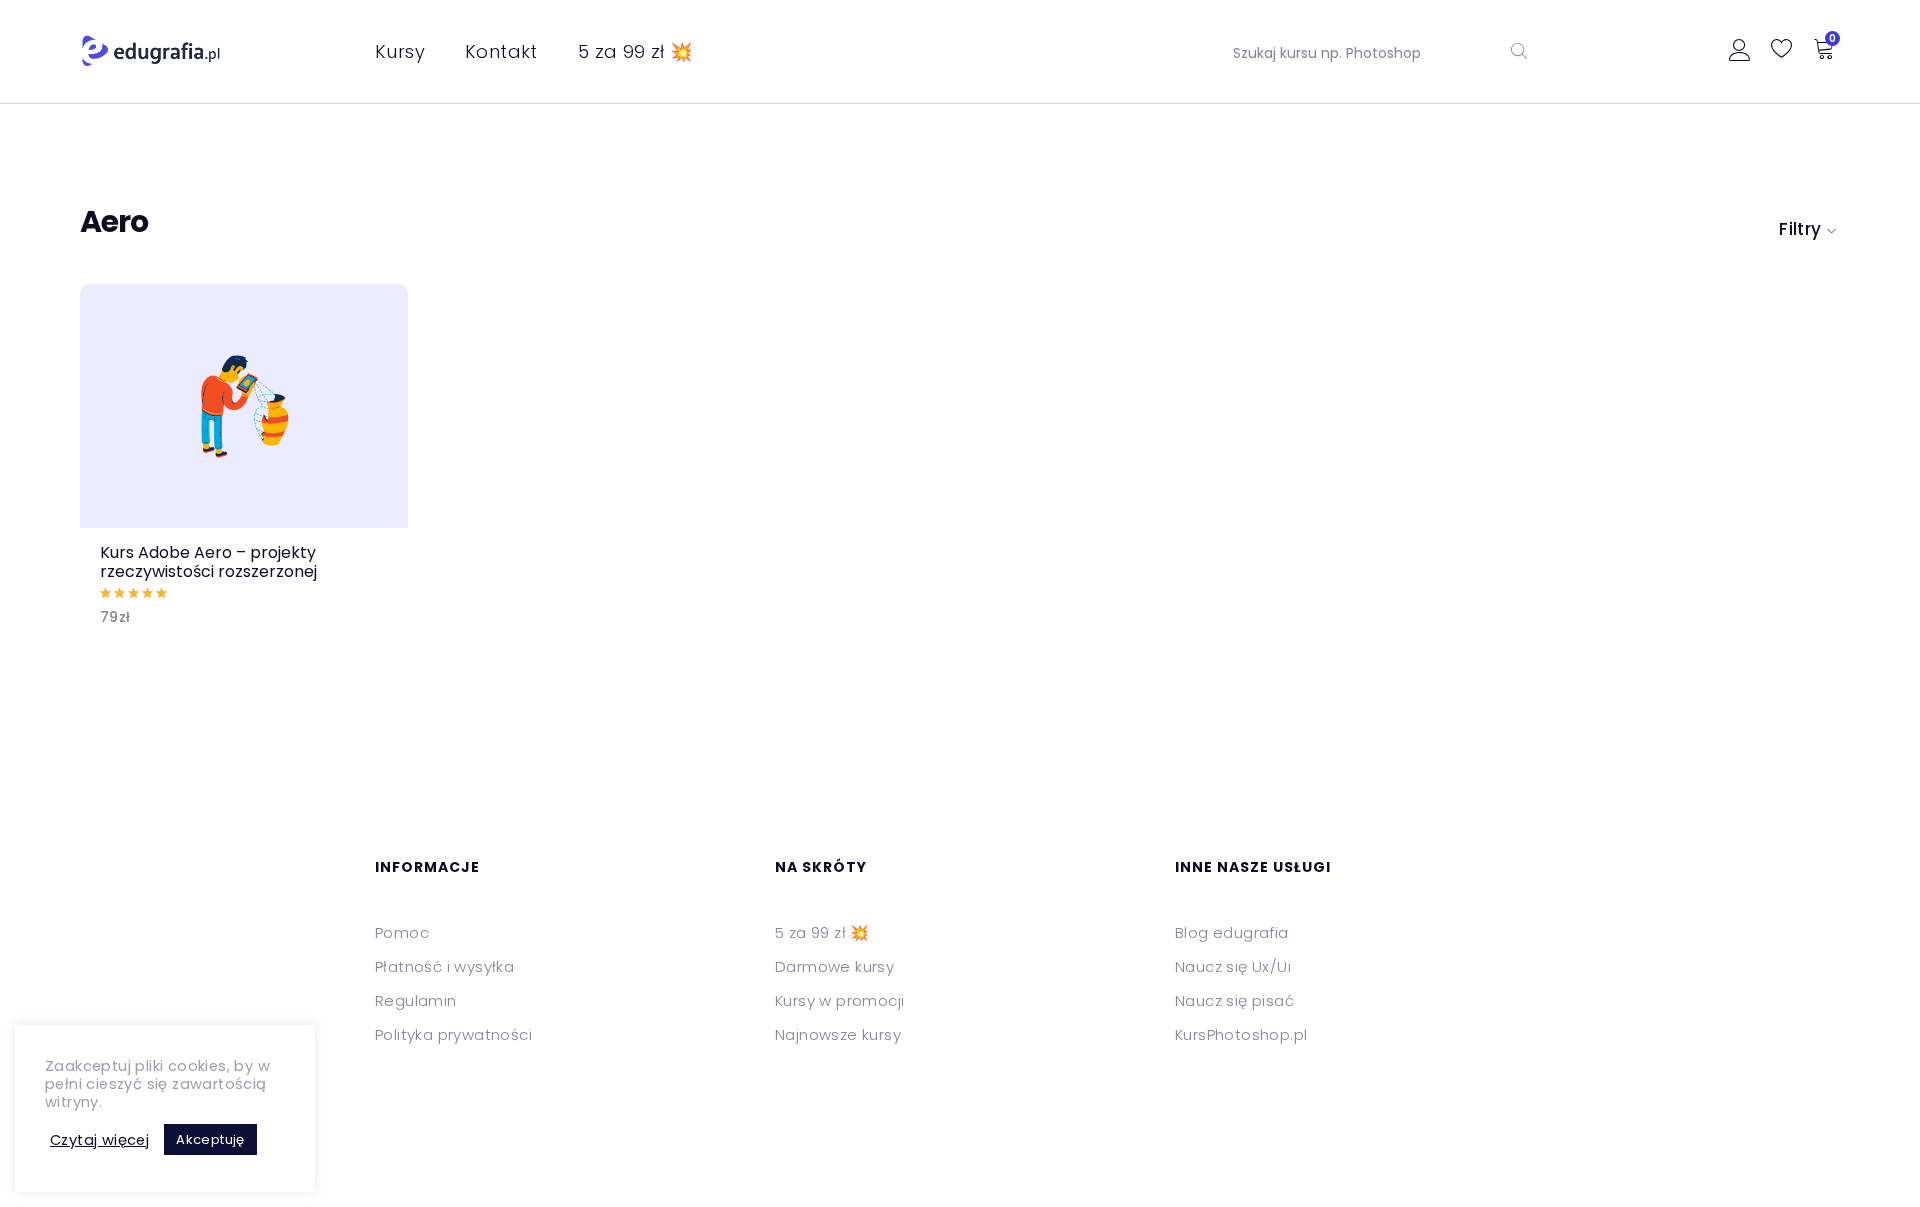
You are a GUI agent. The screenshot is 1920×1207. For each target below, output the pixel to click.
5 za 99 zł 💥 (635, 51)
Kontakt (501, 51)
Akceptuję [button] (210, 1139)
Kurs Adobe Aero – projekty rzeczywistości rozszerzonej (208, 562)
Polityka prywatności (453, 1034)
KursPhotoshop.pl (1241, 1034)
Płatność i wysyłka (444, 966)
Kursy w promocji (839, 1000)
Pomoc (402, 932)
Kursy (400, 51)
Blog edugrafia (1232, 932)
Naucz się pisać (1234, 1000)
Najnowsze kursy (838, 1034)
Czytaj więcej (99, 1140)
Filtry (1800, 229)
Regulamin (416, 1000)
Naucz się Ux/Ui (1233, 966)
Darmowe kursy (834, 966)
